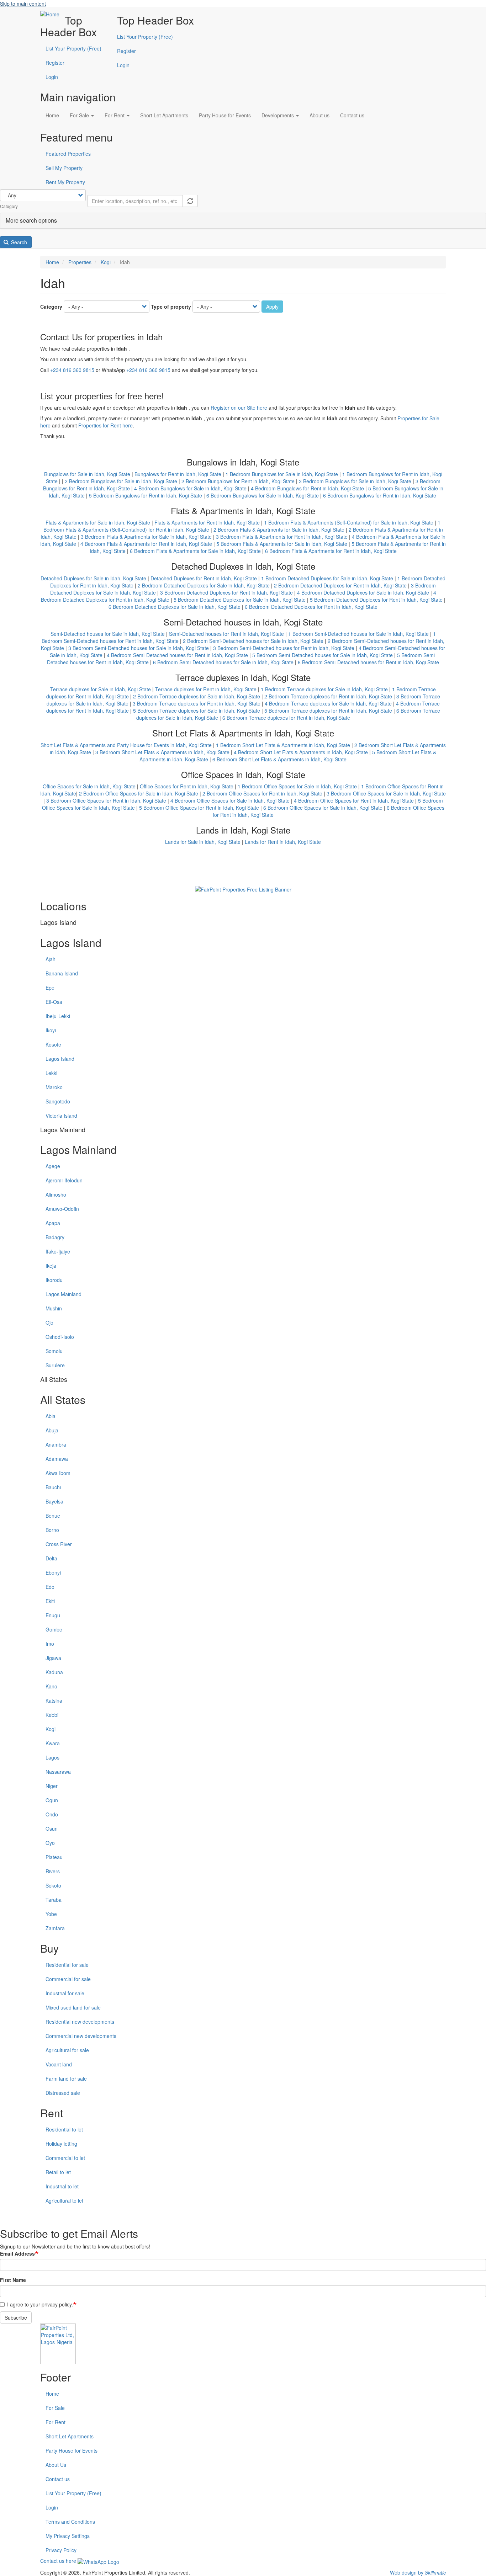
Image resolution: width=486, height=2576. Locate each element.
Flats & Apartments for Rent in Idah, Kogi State (207, 522)
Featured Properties (68, 154)
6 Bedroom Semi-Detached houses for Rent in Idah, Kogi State (368, 662)
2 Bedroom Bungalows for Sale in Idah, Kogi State (121, 481)
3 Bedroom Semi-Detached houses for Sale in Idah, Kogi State (139, 648)
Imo (50, 1644)
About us (319, 115)
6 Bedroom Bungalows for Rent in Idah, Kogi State (380, 495)
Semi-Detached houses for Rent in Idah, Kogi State (226, 634)
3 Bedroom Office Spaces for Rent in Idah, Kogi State (106, 800)
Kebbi (52, 1715)
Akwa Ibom (58, 1473)
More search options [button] (31, 220)
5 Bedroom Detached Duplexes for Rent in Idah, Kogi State (376, 600)
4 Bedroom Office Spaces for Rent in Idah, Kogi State (354, 800)
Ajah (51, 959)
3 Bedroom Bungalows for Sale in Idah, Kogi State (355, 481)
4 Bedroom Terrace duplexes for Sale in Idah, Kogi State (328, 703)
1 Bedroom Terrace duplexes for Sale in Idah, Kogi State (324, 689)
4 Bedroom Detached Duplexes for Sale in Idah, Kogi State (363, 592)
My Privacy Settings (68, 2536)
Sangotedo (58, 1101)
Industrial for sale (65, 1993)
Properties (80, 262)
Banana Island (62, 973)
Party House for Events (225, 115)
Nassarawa (58, 1772)
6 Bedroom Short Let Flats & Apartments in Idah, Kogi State (279, 759)
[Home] (52, 14)
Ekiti (50, 1601)
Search (18, 242)
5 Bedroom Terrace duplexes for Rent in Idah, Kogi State (328, 710)
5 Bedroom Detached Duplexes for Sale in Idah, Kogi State (240, 600)
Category (51, 307)
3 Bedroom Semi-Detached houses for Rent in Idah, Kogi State (284, 648)
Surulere (55, 1365)
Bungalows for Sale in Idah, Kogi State (87, 474)
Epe (50, 988)
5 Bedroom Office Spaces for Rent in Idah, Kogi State (199, 808)
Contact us (352, 115)
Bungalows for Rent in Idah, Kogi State (178, 474)
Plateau (54, 1857)
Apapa (53, 1223)
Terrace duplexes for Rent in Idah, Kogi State (206, 689)
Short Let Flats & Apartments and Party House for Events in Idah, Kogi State (126, 745)
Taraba (54, 1900)
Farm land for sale (66, 2079)
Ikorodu (54, 1280)
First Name (13, 2280)
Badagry (55, 1237)
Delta (51, 1558)
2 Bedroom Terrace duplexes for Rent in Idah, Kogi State (328, 696)
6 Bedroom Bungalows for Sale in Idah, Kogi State (263, 495)
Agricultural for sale (67, 2050)
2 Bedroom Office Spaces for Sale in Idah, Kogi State (139, 793)
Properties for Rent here (105, 425)
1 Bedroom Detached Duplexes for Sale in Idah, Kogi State (327, 578)
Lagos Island (60, 1059)
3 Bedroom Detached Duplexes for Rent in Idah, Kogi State (226, 592)
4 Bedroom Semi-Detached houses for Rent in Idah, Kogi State (177, 655)
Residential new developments (80, 2022)
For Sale (80, 115)
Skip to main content (23, 4)
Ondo (52, 1814)
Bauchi (53, 1487)
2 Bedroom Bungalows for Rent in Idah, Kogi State (238, 481)
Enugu (53, 1615)
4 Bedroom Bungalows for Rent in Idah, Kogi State (307, 488)
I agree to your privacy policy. (40, 2304)
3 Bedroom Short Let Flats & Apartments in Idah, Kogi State (162, 752)
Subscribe (16, 2317)
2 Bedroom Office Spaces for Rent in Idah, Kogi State (262, 793)
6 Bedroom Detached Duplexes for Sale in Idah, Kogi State (175, 607)
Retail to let (58, 2172)
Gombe (54, 1629)
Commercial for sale (68, 1979)
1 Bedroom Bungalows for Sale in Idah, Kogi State (282, 474)
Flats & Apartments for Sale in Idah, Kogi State (98, 522)
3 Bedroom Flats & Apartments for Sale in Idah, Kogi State (146, 537)
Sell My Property (64, 168)
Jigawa (53, 1658)
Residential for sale (67, 1965)
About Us (56, 2465)
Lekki (51, 1073)
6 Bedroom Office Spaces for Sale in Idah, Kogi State (323, 808)
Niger (52, 1786)
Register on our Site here (239, 408)
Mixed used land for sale (73, 2007)
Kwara (53, 1743)
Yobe (51, 1914)
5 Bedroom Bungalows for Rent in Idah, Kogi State (146, 495)
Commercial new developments (81, 2036)
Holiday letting (61, 2144)
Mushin (54, 1308)
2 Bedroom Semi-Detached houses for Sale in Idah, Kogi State (253, 641)
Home (52, 115)
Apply (272, 307)
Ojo (49, 1322)
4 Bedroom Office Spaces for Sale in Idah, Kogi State (230, 800)
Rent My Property (65, 182)
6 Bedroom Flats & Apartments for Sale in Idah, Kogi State (195, 551)
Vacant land (59, 2064)
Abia (51, 1416)
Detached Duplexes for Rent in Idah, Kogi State (204, 578)
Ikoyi (51, 1030)
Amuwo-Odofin (62, 1209)
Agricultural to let (64, 2200)
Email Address (17, 2253)
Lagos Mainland (64, 1294)
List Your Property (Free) (145, 37)
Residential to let (64, 2129)
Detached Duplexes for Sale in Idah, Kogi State (93, 578)
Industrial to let (62, 2186)
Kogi (106, 262)
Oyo (50, 1843)
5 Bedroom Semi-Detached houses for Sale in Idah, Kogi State (323, 655)
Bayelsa (54, 1501)
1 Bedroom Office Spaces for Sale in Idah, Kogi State (297, 786)
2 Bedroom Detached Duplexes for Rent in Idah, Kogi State (340, 585)
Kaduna (54, 1672)
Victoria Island (61, 1116)
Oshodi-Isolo (60, 1337)
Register (126, 51)
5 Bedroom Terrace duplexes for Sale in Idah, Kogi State (197, 710)
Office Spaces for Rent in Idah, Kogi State (187, 786)
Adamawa (57, 1459)
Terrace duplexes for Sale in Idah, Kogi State (101, 689)
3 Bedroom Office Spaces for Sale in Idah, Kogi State (386, 793)
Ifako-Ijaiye (58, 1251)
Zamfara (55, 1928)
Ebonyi (53, 1572)
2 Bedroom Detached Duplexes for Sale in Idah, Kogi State (204, 585)
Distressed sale (63, 2093)
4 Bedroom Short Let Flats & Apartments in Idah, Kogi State (301, 752)
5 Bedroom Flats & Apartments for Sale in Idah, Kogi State (282, 544)
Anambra (56, 1444)
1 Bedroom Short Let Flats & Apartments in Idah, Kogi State (283, 745)
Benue (53, 1516)
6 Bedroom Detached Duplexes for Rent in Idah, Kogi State (311, 607)
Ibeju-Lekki (58, 1016)
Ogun (52, 1800)
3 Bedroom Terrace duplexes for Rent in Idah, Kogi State (197, 703)
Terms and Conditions (70, 2522)
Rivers (53, 1871)
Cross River (59, 1544)
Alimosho (56, 1194)
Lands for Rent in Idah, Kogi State (283, 842)
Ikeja (51, 1266)
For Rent (115, 115)
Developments (278, 115)
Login (52, 77)
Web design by (418, 2572)
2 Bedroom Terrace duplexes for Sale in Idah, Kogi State (197, 696)
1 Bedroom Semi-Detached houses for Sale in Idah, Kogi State (358, 634)
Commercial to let (65, 2158)
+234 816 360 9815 (72, 370)
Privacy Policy (61, 2550)
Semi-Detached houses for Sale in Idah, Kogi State (108, 634)
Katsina (54, 1701)
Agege (53, 1166)
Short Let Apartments (164, 115)
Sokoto (53, 1885)
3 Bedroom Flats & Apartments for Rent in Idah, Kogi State (282, 537)
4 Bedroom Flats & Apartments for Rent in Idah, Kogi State (146, 544)
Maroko (54, 1087)
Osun (52, 1829)
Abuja (52, 1430)
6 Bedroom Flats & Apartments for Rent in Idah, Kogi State (331, 551)
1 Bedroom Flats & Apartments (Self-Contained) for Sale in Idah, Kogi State (349, 522)
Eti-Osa (54, 1002)
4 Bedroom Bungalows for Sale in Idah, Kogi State (190, 488)
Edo (50, 1587)
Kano (51, 1686)
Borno (52, 1530)
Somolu (54, 1351)
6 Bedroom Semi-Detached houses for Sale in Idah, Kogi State (223, 662)
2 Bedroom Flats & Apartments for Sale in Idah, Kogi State (279, 529)
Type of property (171, 307)
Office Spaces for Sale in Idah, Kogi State (89, 786)
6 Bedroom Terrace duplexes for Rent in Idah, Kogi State (286, 718)
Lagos (52, 1757)
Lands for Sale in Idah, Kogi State (203, 842)
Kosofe (53, 1044)
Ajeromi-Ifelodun (64, 1180)
